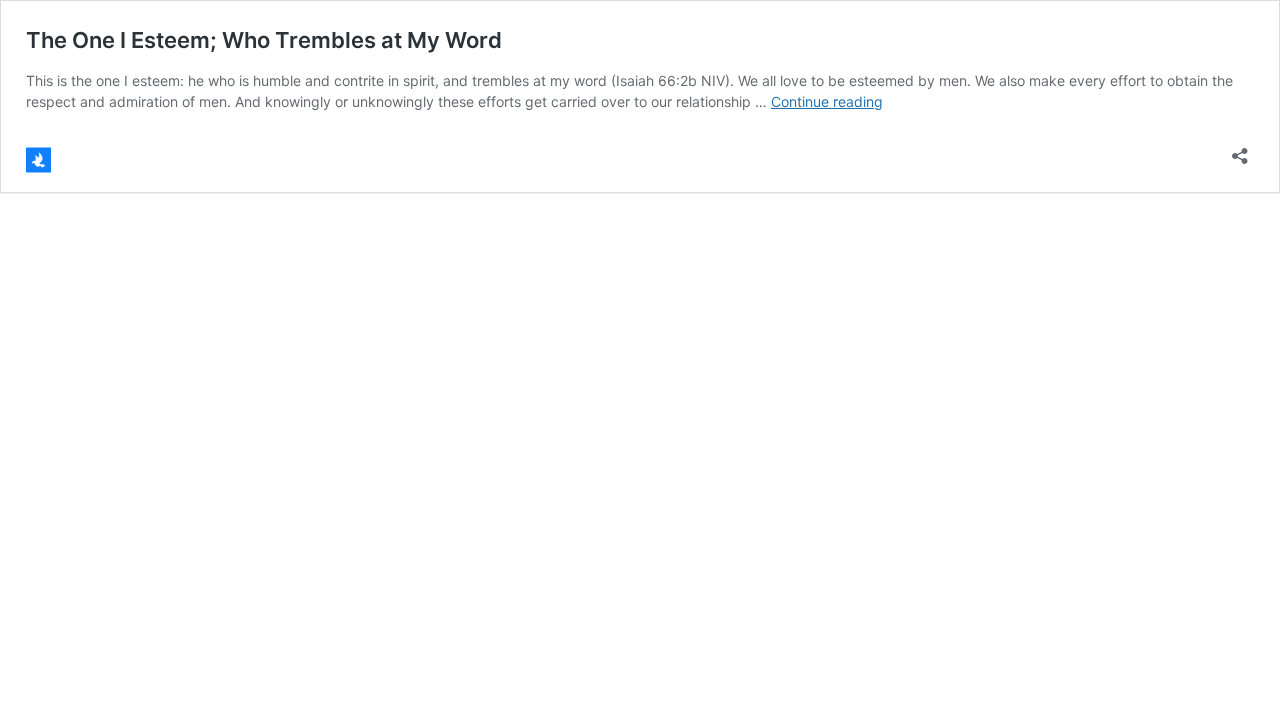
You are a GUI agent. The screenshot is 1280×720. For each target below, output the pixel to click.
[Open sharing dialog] (1240, 149)
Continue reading (827, 101)
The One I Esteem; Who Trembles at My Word (264, 40)
